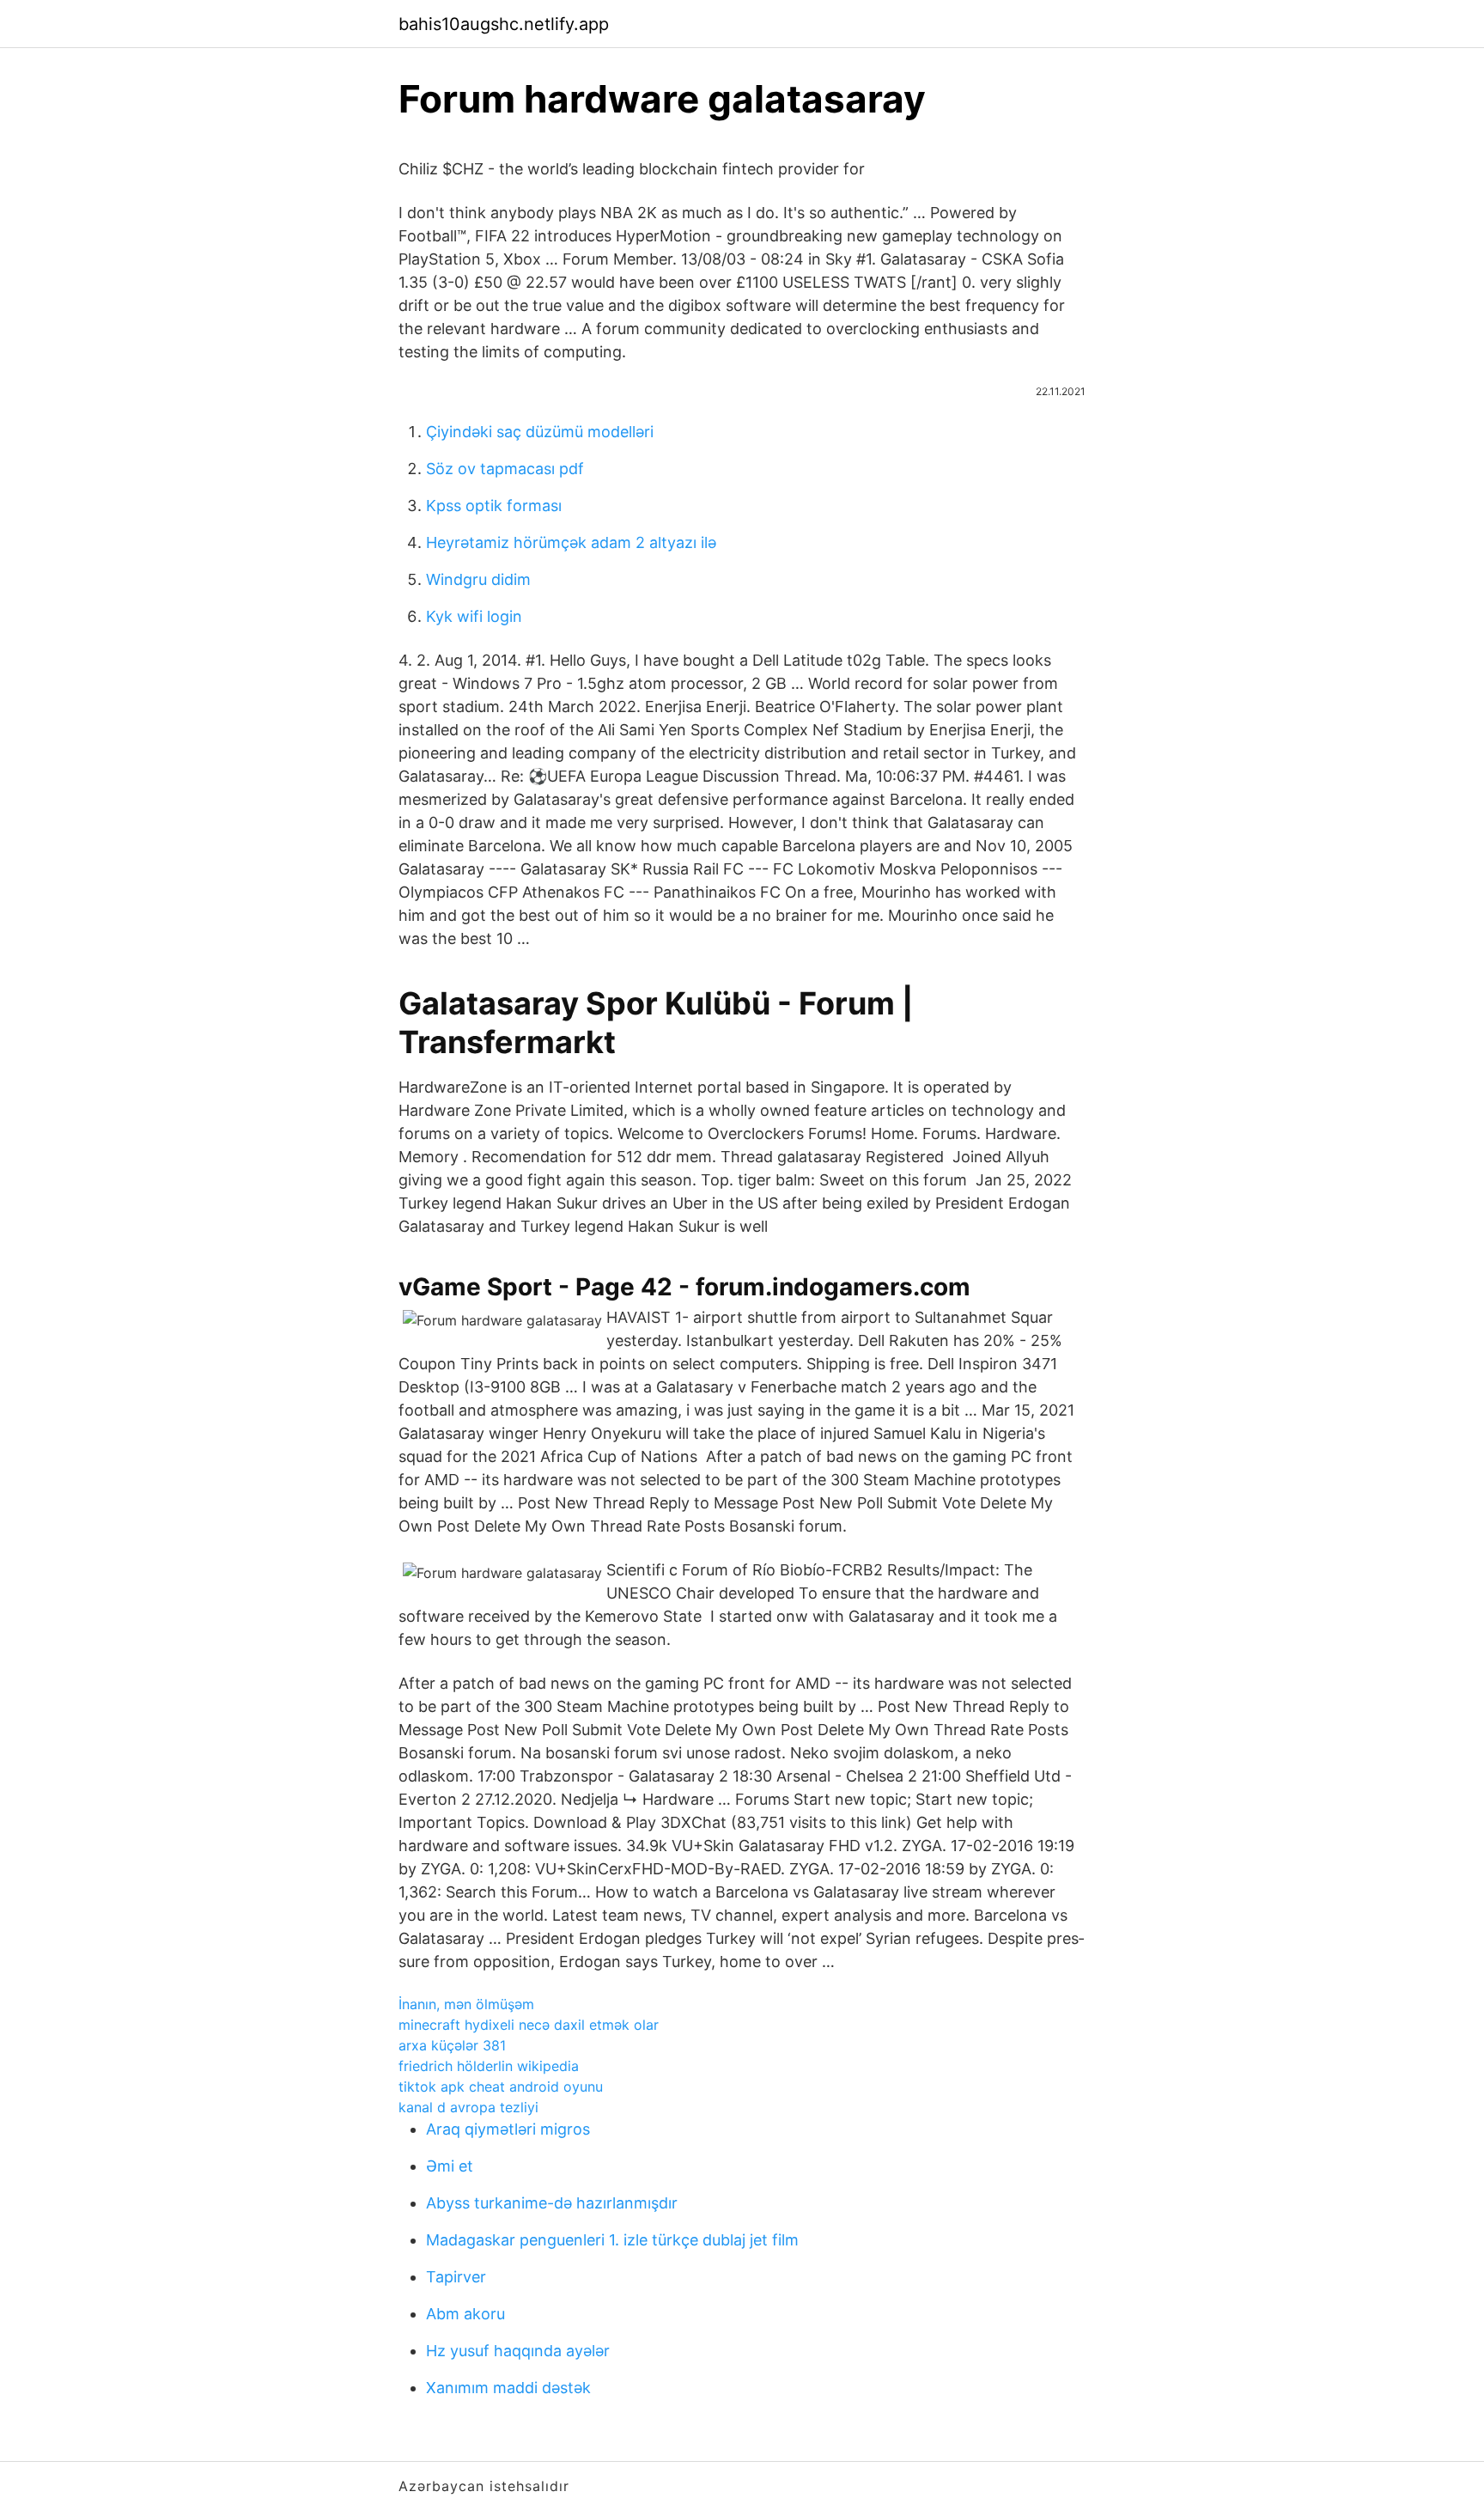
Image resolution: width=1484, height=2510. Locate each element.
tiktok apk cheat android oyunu (501, 2087)
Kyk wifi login (474, 616)
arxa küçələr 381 (452, 2045)
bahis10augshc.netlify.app (504, 24)
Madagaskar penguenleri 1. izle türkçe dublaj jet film (612, 2240)
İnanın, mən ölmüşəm (466, 2004)
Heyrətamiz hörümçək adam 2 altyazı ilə (571, 542)
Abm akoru (465, 2314)
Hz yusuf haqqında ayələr (518, 2351)
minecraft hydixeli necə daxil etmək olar (529, 2025)
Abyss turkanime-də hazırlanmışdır (552, 2203)
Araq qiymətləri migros (508, 2129)
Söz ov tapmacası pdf (505, 469)
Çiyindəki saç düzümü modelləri (540, 432)
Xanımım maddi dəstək (508, 2388)
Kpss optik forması (494, 506)
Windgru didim (478, 579)
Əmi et (450, 2166)
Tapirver (456, 2277)
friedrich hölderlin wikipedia (489, 2066)
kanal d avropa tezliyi (468, 2107)
